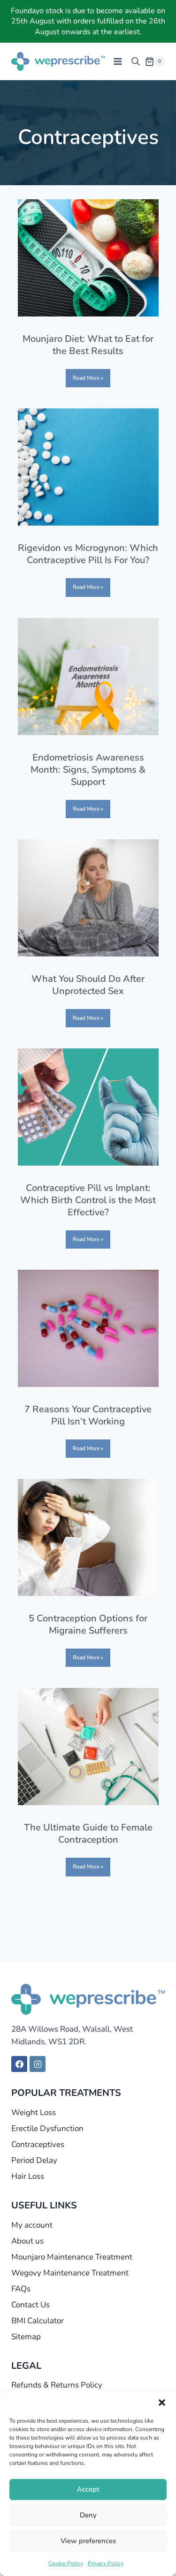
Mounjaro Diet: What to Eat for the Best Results (88, 345)
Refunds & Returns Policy (57, 2385)
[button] (162, 2403)
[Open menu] (118, 62)
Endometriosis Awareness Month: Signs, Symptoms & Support (88, 770)
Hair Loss (28, 2176)
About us (27, 2241)
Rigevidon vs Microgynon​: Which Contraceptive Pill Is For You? (88, 554)
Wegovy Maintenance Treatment (70, 2273)
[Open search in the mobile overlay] (136, 61)
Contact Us (31, 2305)
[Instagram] (38, 2064)
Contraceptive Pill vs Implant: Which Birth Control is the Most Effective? (88, 1200)
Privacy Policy (106, 2563)
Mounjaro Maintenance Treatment (72, 2257)
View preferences (88, 2541)
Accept (88, 2489)
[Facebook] (19, 2064)
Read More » (88, 378)
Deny (88, 2515)
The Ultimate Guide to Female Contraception (88, 1834)
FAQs (21, 2289)
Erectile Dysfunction (47, 2128)
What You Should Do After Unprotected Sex (88, 985)
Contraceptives (38, 2144)
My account (32, 2225)
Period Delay (34, 2160)
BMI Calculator (38, 2321)
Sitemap (26, 2337)
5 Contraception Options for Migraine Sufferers (88, 1624)
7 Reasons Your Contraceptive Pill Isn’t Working (88, 1415)
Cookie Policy (66, 2563)
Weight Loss (34, 2113)
